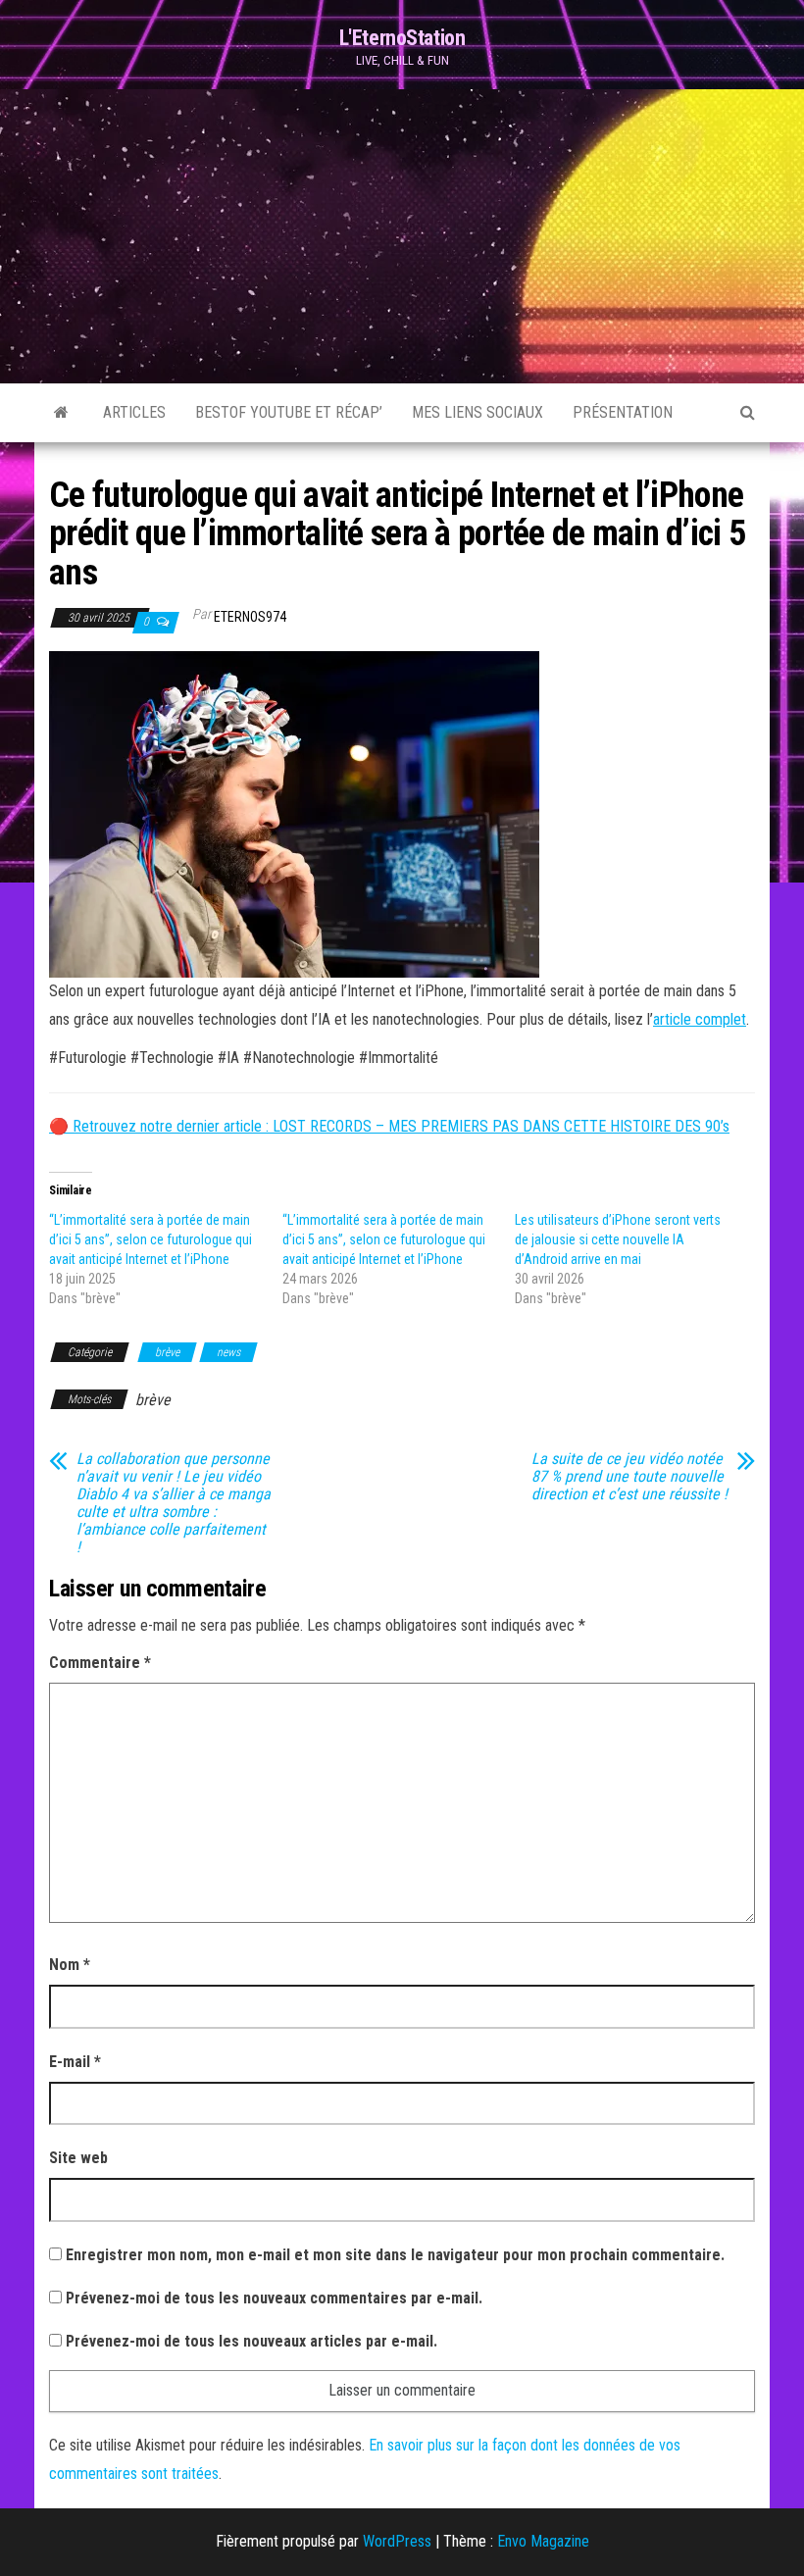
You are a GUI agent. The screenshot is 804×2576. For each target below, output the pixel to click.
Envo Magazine (543, 2541)
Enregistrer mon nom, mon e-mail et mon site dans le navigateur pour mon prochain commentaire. (395, 2255)
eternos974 (250, 617)
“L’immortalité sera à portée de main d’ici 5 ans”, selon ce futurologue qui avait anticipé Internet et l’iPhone (151, 1239)
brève (167, 1352)
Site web (78, 2158)
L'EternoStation (402, 38)
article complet (700, 1019)
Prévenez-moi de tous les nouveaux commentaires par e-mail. (274, 2298)
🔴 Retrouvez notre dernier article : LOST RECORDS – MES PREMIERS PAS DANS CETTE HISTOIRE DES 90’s (389, 1126)
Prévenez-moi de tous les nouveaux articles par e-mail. (251, 2341)
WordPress (397, 2541)
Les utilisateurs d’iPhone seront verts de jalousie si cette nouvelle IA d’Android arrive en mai (618, 1239)
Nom (70, 1965)
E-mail (75, 2062)
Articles (134, 412)
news (228, 1352)
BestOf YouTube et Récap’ (289, 412)
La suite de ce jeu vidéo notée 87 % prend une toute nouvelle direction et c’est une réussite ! (629, 1477)
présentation (623, 412)
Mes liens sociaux (477, 412)
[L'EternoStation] (61, 413)
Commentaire (100, 1663)
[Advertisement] (402, 236)
